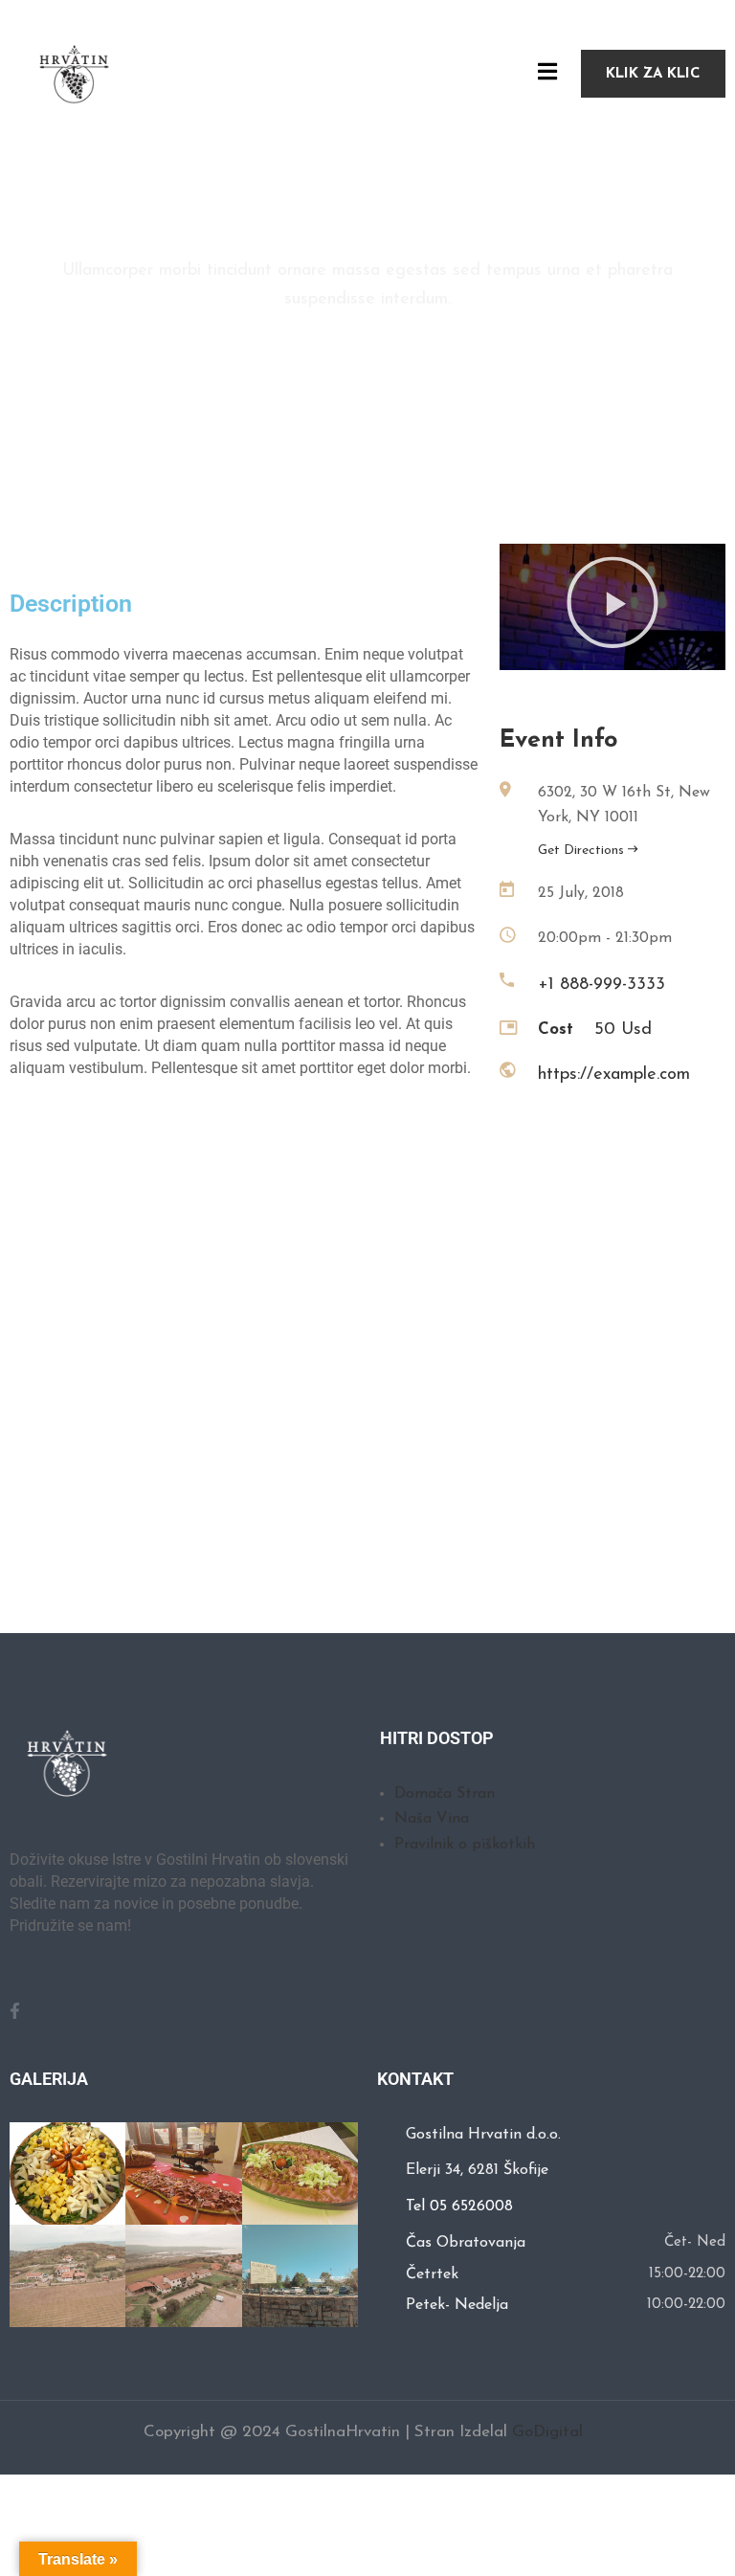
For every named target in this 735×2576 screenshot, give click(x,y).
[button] (612, 607)
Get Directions (583, 851)
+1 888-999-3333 (601, 985)
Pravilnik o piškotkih (465, 1845)
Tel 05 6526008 (459, 2206)
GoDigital (547, 2432)
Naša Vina (432, 1819)
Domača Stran (445, 1794)
